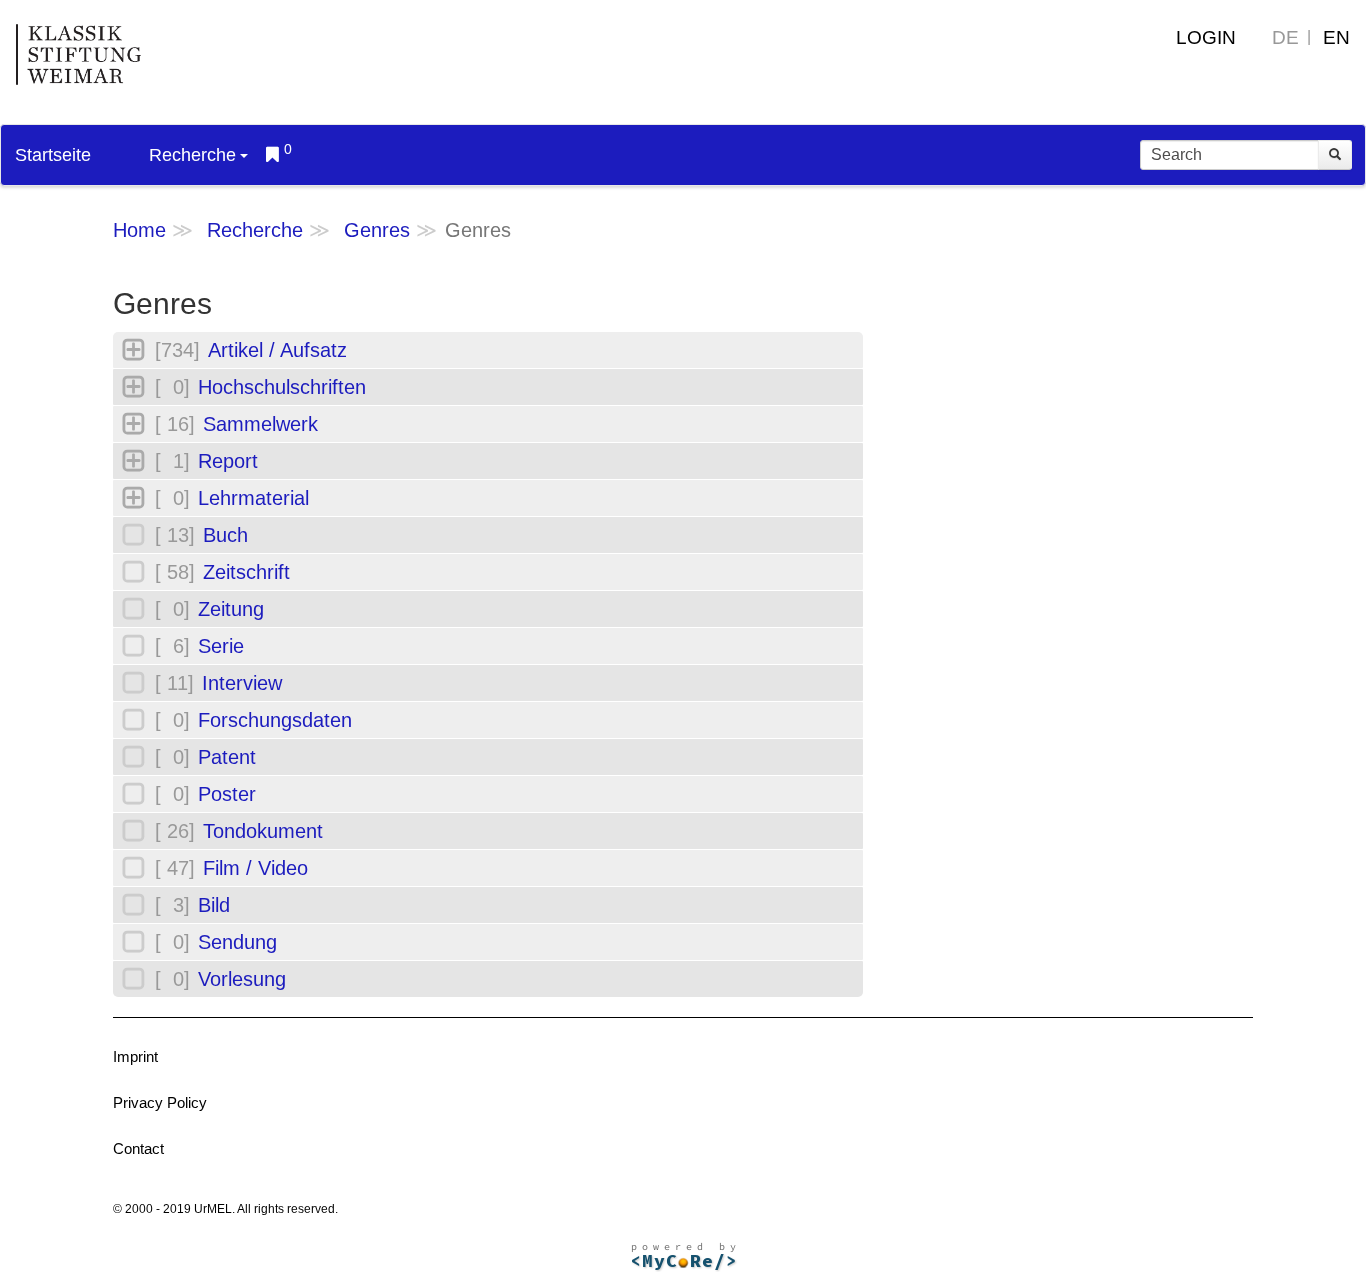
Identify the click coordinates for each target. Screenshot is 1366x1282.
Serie (221, 646)
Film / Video (255, 868)
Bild (214, 905)
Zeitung (231, 609)
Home (139, 230)
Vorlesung (242, 979)
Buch (225, 535)
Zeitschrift (246, 572)
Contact (138, 1148)
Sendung (237, 942)
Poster (227, 794)
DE (1285, 37)
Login (1206, 37)
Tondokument (263, 831)
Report (228, 461)
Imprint (135, 1056)
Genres (377, 230)
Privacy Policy (160, 1102)
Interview (242, 683)
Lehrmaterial (253, 498)
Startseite (53, 155)
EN (1336, 37)
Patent (227, 757)
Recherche (192, 155)
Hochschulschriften (282, 387)
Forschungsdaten (275, 720)
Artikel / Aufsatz (277, 350)
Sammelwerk (260, 424)
